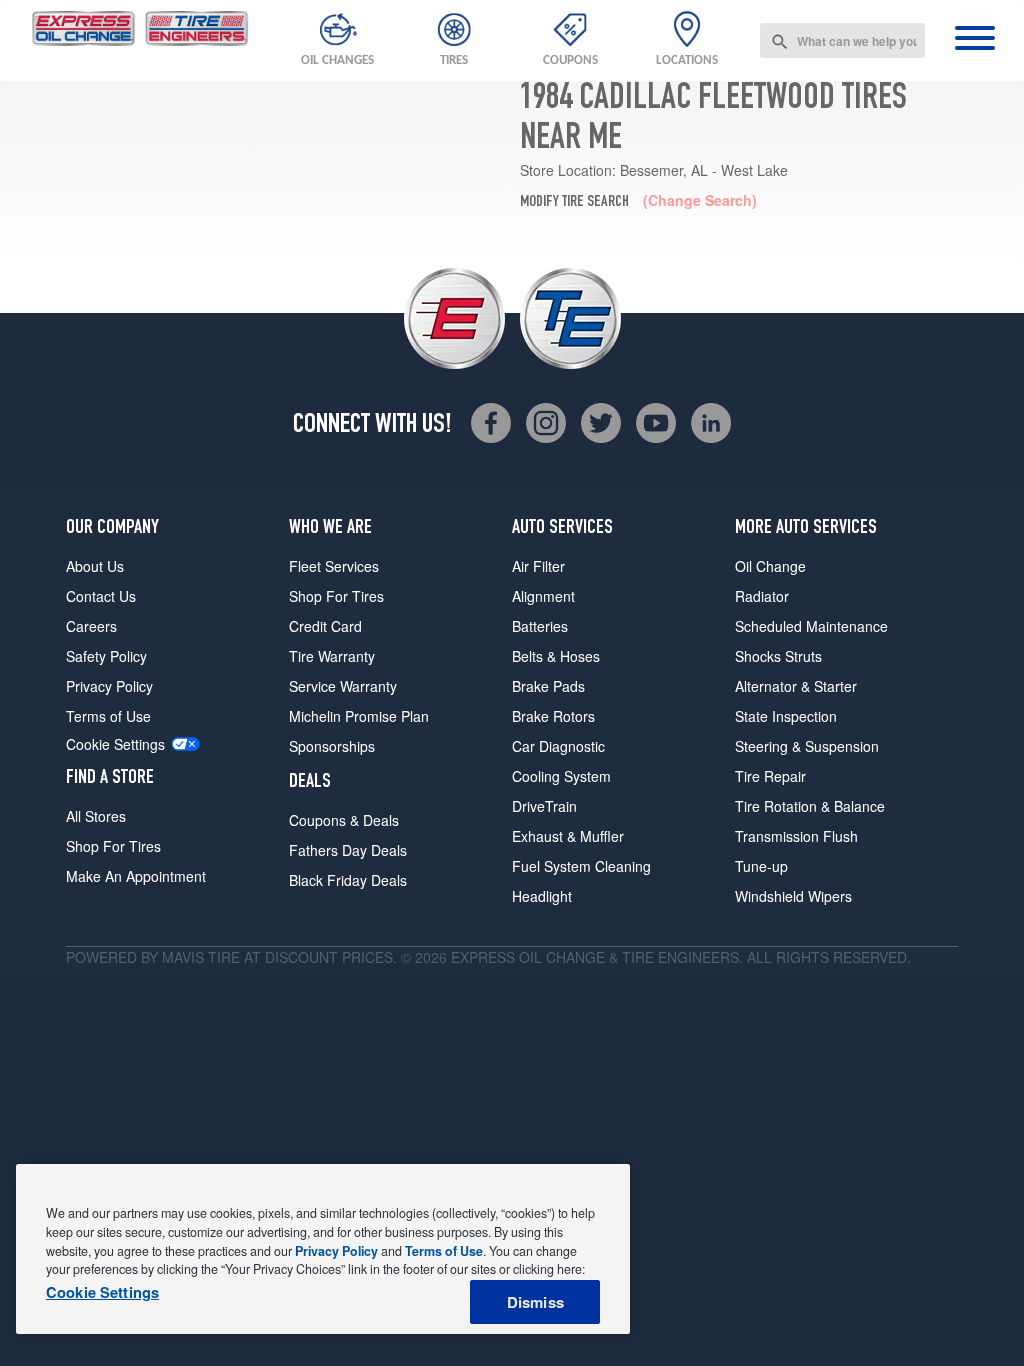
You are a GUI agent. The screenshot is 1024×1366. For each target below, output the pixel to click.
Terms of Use (108, 716)
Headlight (542, 896)
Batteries (540, 626)
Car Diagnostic (558, 746)
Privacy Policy (109, 686)
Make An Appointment (136, 876)
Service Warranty (343, 686)
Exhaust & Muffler (568, 836)
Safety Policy (106, 656)
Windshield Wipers (793, 896)
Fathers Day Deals (348, 850)
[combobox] (842, 40)
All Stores (96, 816)
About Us (95, 566)
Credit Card (325, 626)
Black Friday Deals (348, 880)
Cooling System (561, 776)
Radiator (762, 596)
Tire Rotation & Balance (810, 806)
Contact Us (101, 596)
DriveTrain (544, 806)
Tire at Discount (273, 957)
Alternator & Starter (796, 686)
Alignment (543, 596)
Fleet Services (334, 566)
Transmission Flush (796, 836)
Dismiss (535, 1302)
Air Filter (538, 566)
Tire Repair (770, 776)
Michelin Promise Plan (359, 716)
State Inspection (786, 716)
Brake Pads (548, 686)
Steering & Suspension (807, 746)
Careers (91, 626)
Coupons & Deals (344, 820)
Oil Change (770, 566)
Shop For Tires (113, 846)
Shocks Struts (778, 656)
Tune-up (761, 866)
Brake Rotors (553, 716)
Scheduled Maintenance (811, 626)
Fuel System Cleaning (581, 866)
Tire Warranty (332, 656)
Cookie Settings (115, 744)
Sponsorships (332, 746)
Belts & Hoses (556, 656)
